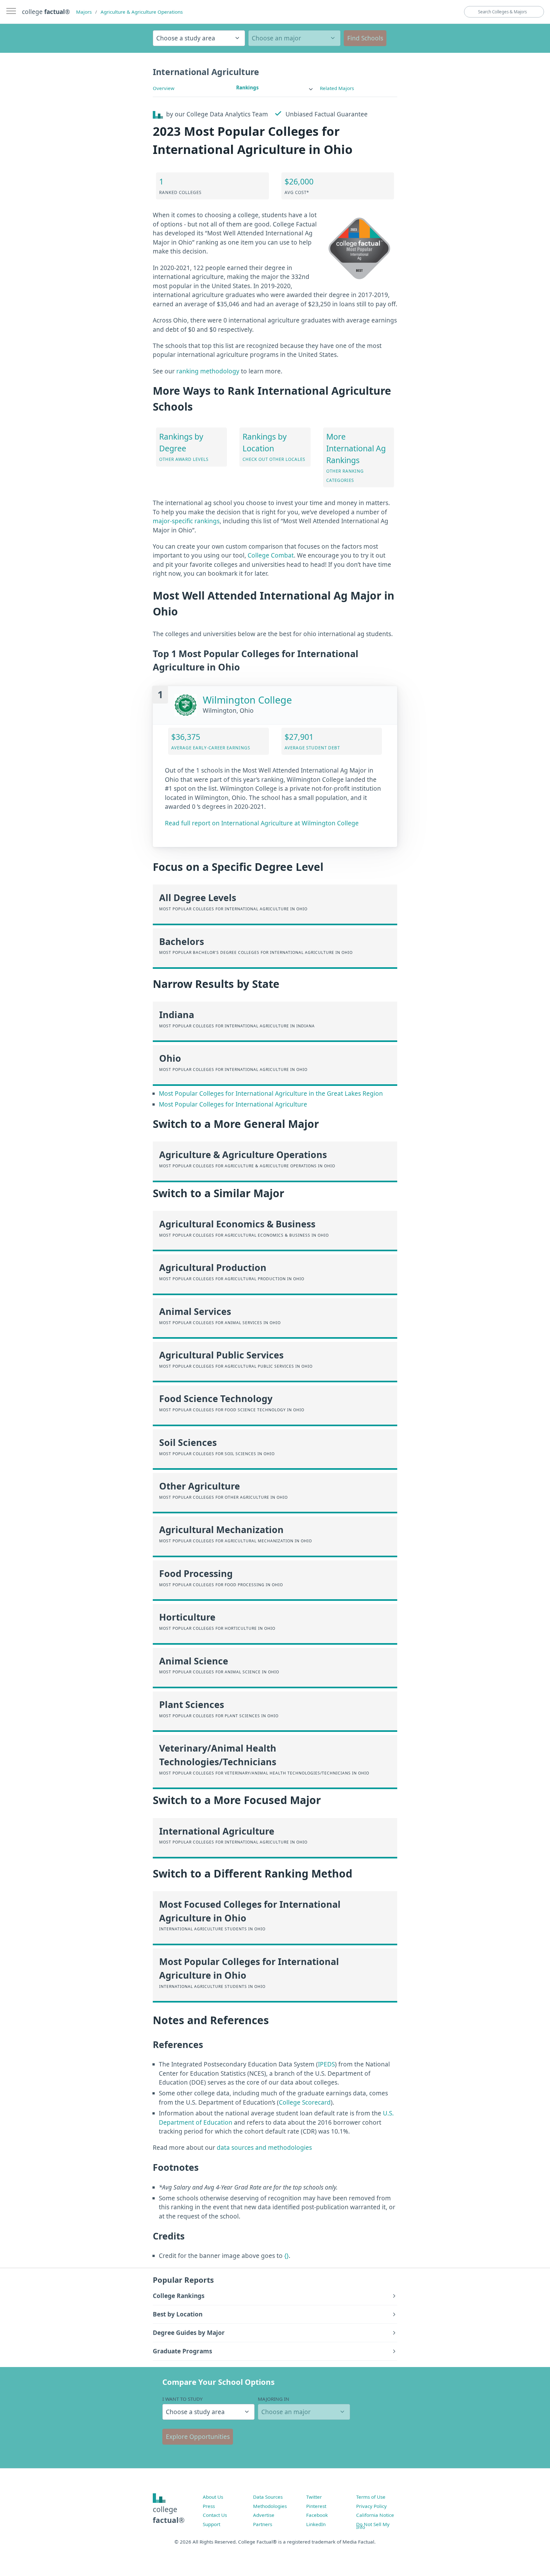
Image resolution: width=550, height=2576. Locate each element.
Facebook (317, 2515)
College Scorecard (305, 2102)
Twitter (314, 2497)
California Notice (375, 2515)
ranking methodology (208, 371)
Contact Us (215, 2515)
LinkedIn (316, 2524)
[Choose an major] (294, 38)
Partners (263, 2524)
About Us (213, 2497)
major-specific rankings (186, 521)
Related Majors (337, 88)
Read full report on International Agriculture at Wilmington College (262, 823)
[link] (275, 88)
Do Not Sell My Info (373, 2526)
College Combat (271, 555)
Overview (164, 88)
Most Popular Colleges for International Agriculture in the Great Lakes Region (271, 1094)
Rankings (247, 87)
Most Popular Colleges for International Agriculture (233, 1104)
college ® (46, 12)
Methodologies (270, 2506)
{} (286, 2256)
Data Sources (268, 2497)
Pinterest (316, 2506)
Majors (84, 12)
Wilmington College (247, 700)
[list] (275, 88)
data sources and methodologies (264, 2148)
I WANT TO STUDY (183, 2399)
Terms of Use (371, 2497)
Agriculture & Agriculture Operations (142, 12)
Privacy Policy (371, 2506)
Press (209, 2506)
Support (212, 2524)
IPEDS (326, 2064)
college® (169, 2515)
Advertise (264, 2515)
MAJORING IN (274, 2399)
